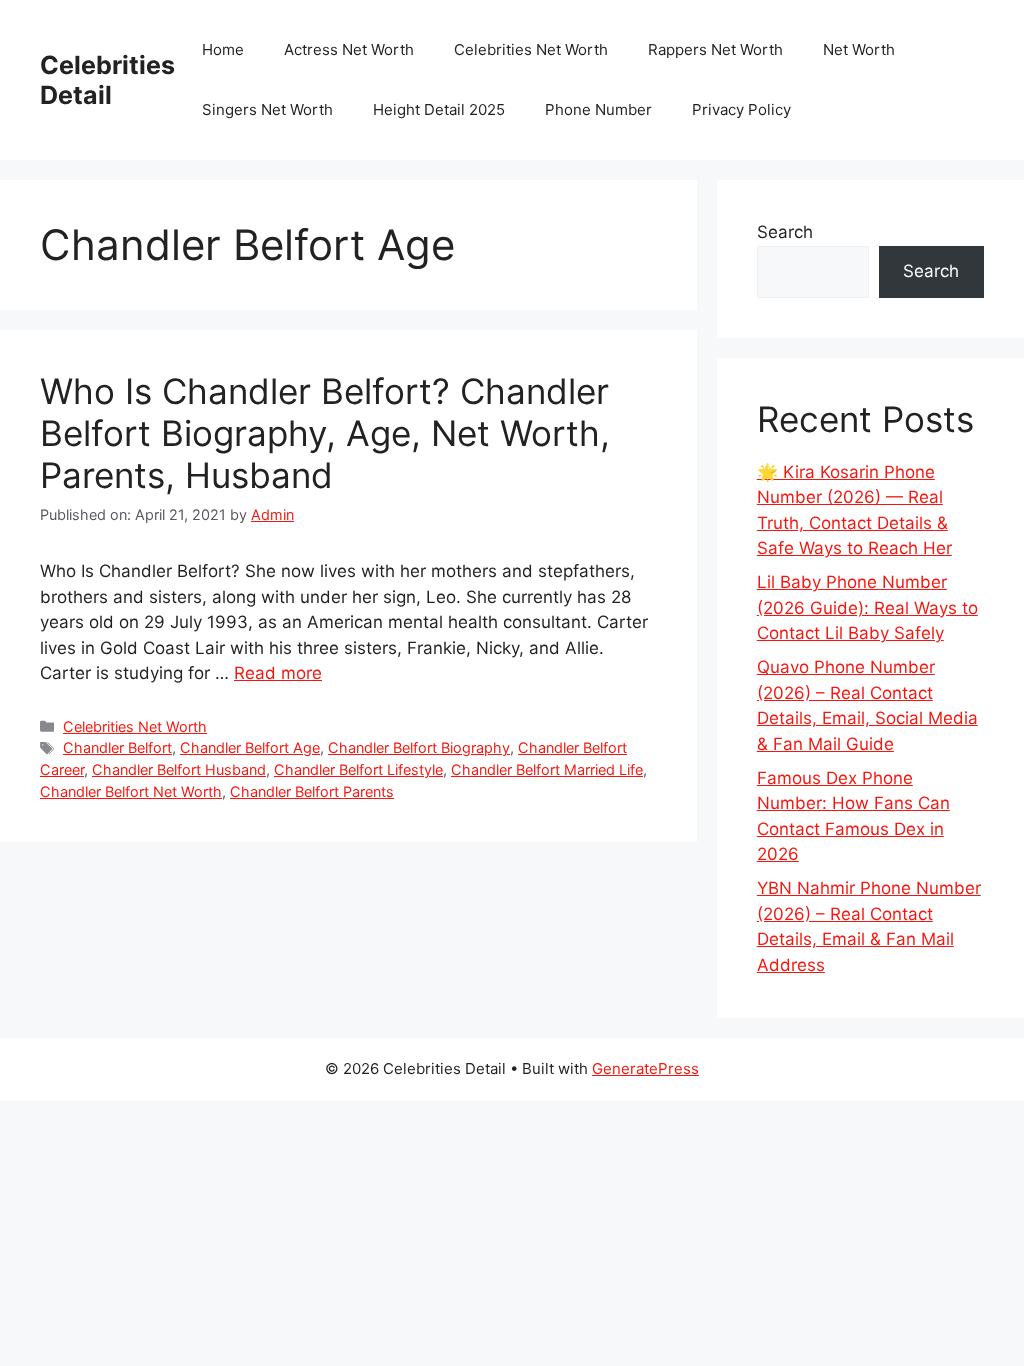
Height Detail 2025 (439, 109)
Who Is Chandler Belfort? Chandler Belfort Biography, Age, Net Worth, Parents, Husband (325, 433)
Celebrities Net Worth (531, 49)
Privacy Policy (741, 109)
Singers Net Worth (267, 109)
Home (223, 49)
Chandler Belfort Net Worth (131, 791)
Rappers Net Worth (715, 49)
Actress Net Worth (349, 49)
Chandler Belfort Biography (419, 747)
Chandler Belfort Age (250, 747)
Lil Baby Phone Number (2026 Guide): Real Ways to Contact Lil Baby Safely (867, 607)
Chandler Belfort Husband (179, 769)
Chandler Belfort (117, 747)
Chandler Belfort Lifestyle (358, 769)
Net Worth (859, 49)
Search (785, 232)
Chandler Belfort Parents (312, 791)
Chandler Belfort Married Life (547, 769)
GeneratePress (645, 1068)
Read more (278, 673)
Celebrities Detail (107, 80)
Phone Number (598, 109)
